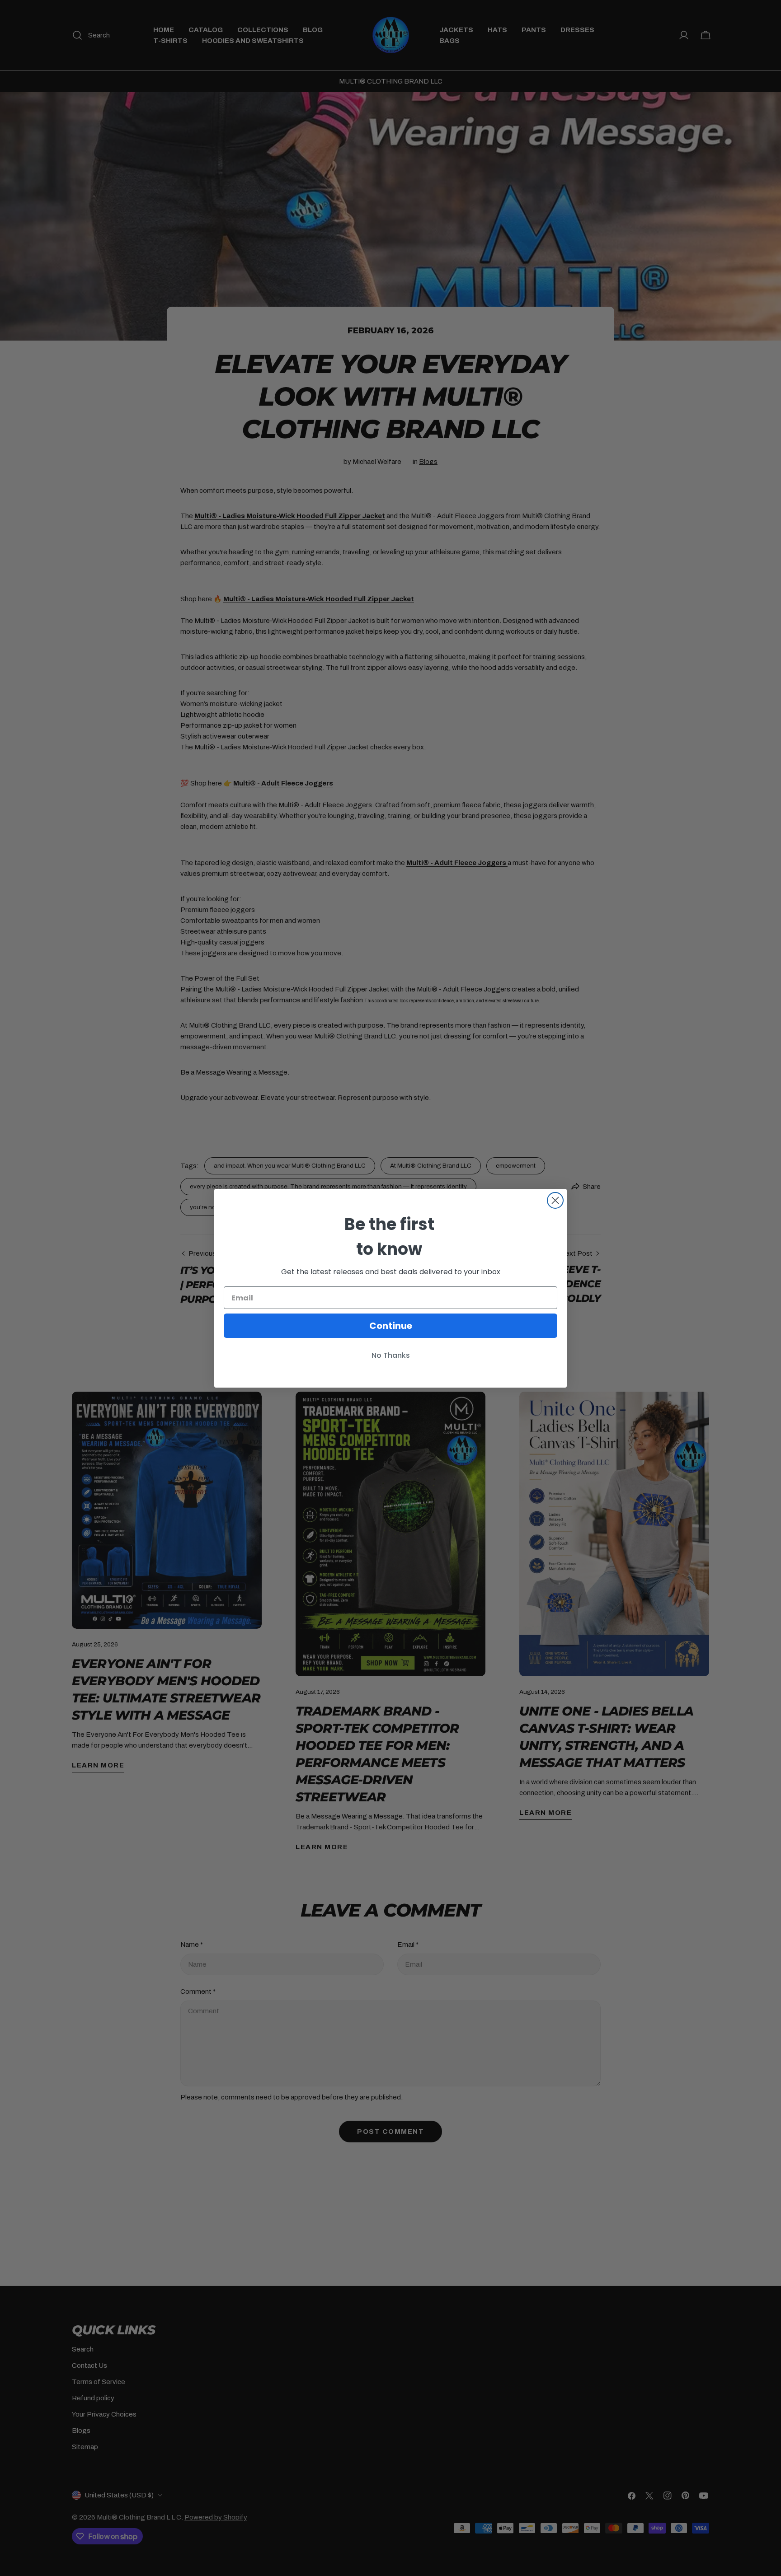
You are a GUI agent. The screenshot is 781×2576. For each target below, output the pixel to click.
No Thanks (391, 1355)
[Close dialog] (555, 1200)
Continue (391, 1326)
